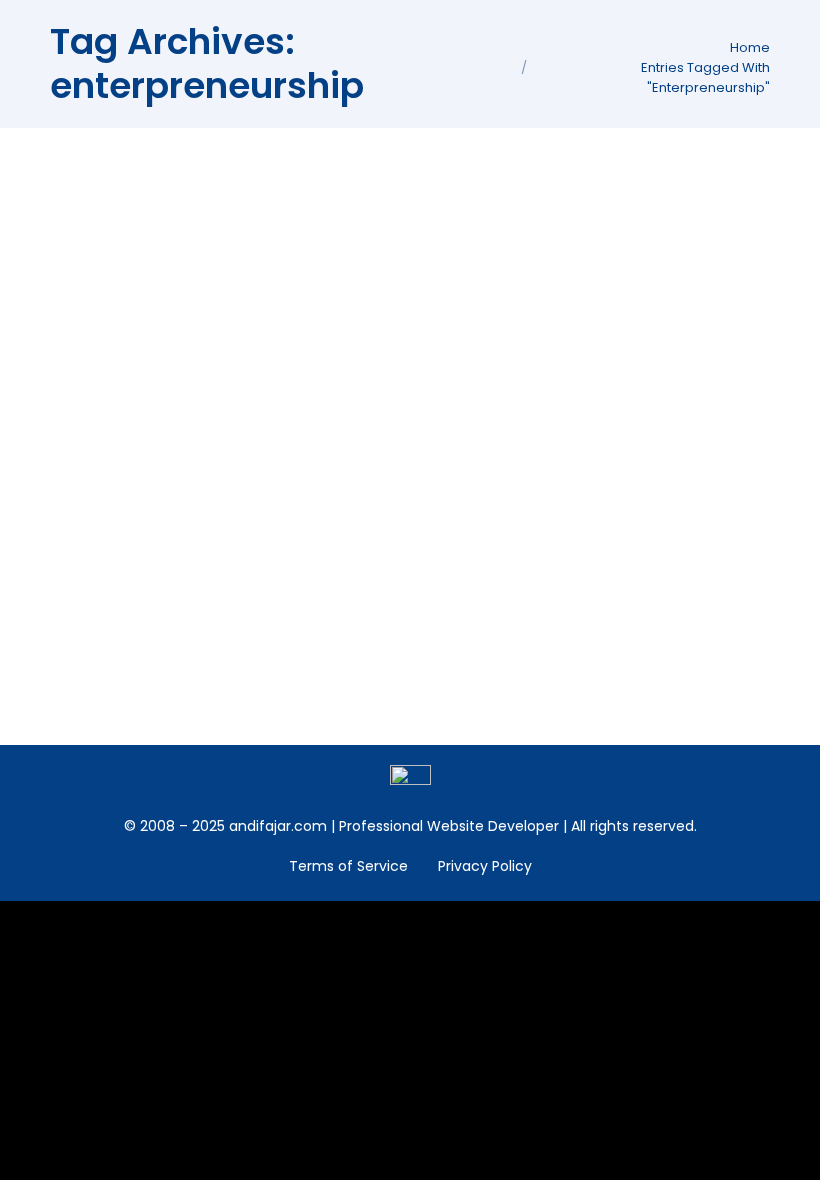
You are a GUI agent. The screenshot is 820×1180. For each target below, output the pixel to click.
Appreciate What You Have (214, 485)
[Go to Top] (790, 1150)
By (243, 266)
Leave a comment (470, 519)
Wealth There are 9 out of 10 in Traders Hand (302, 232)
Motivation (163, 519)
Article (97, 266)
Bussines (155, 266)
